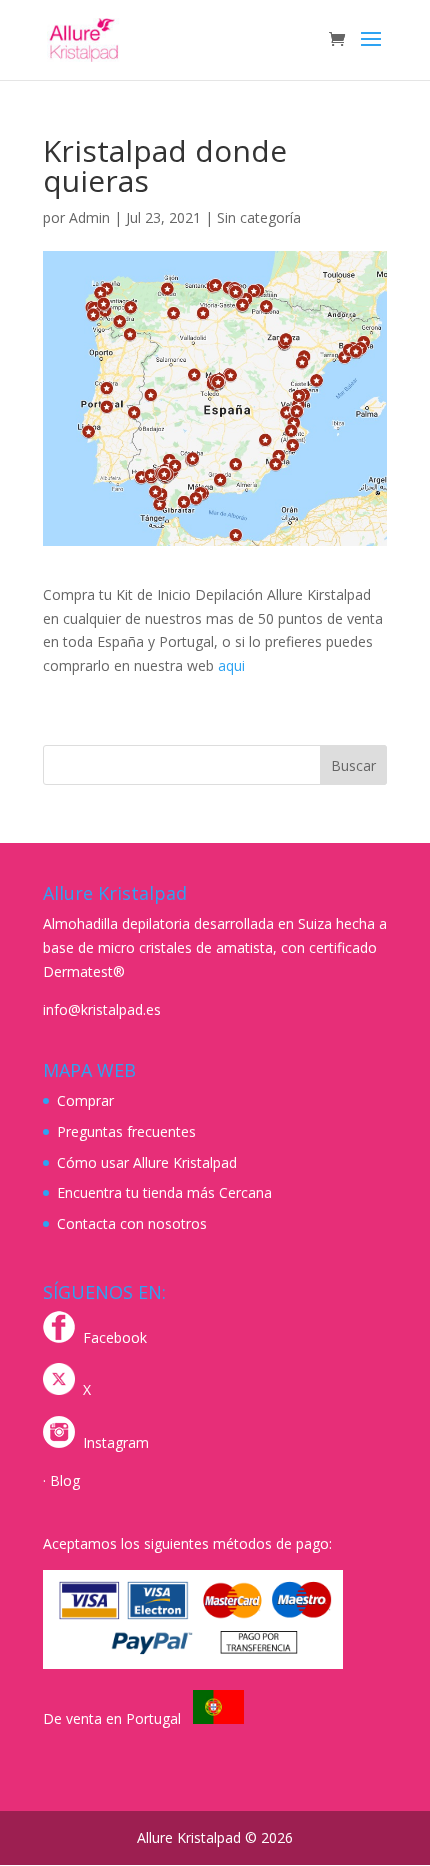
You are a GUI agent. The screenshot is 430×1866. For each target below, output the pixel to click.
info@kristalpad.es (102, 1009)
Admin (89, 217)
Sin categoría (259, 217)
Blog (65, 1480)
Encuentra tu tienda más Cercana (164, 1192)
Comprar (85, 1100)
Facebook (115, 1337)
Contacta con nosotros (132, 1223)
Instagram (116, 1442)
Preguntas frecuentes (126, 1131)
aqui (231, 665)
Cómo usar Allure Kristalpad (147, 1162)
